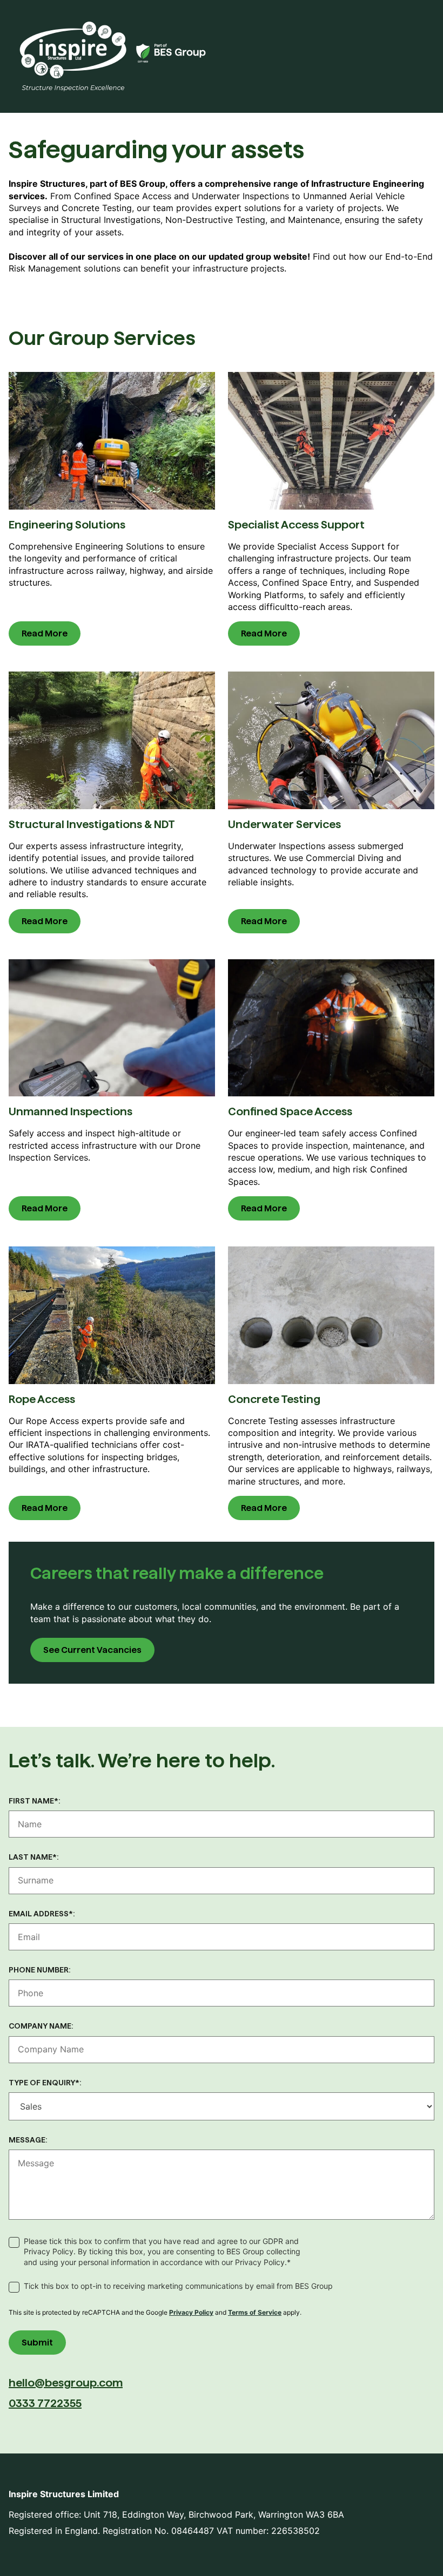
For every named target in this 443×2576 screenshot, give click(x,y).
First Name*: (35, 1801)
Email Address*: (42, 1914)
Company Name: (41, 2026)
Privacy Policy (191, 2312)
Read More (45, 633)
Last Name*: (34, 1857)
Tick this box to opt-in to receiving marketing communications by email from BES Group (178, 2286)
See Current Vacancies (92, 1650)
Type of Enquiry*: (45, 2083)
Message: (28, 2140)
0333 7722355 (45, 2403)
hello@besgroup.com (66, 2383)
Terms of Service (255, 2312)
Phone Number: (40, 1970)
